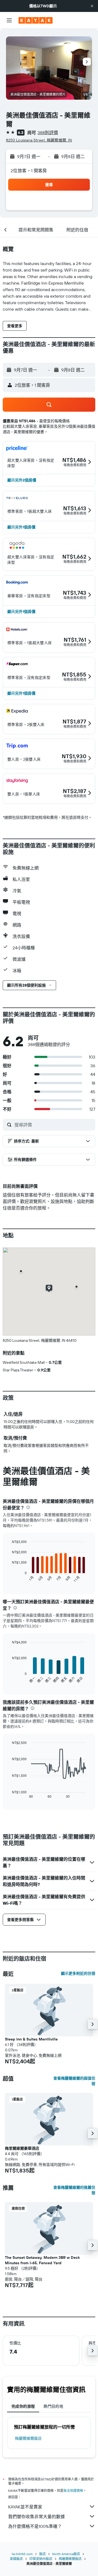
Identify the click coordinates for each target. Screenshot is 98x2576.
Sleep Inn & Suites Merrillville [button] (31, 2039)
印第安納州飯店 (41, 2559)
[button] (92, 6)
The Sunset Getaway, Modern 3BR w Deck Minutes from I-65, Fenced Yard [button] (42, 2260)
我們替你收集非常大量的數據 (36, 2517)
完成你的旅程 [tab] (23, 2406)
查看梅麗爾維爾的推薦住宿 (74, 2190)
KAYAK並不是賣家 (25, 2507)
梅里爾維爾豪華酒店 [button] (22, 2148)
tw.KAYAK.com (22, 2554)
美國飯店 (16, 2559)
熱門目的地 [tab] (53, 2406)
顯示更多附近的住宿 (78, 1973)
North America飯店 (66, 2554)
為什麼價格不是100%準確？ (35, 2526)
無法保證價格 (73, 2491)
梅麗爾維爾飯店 (28, 2438)
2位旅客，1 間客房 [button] (29, 171)
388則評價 (48, 133)
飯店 (42, 2554)
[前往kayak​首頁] (36, 20)
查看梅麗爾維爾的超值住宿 (74, 2081)
